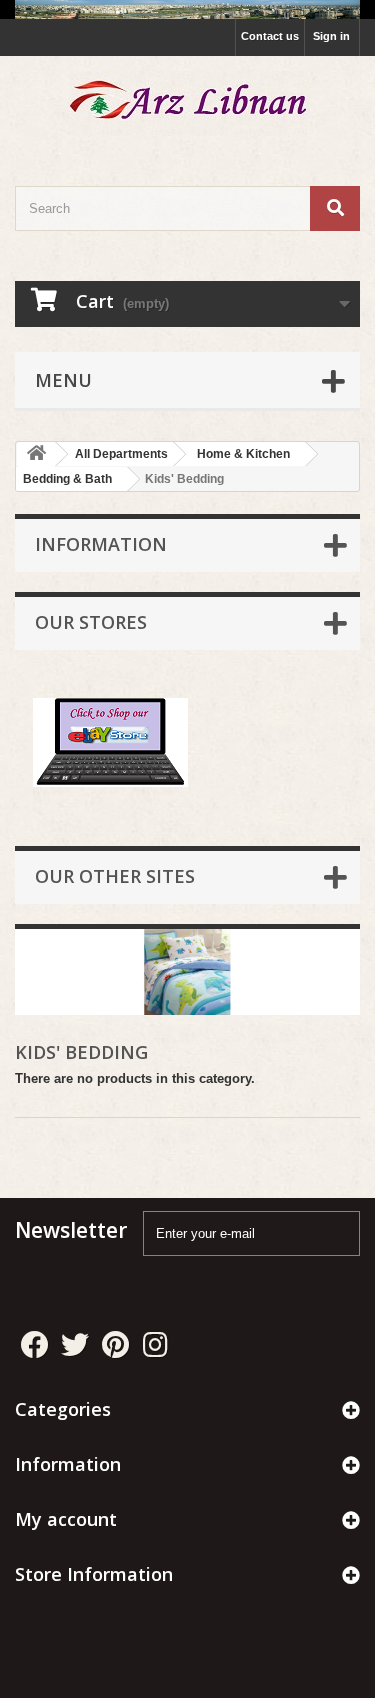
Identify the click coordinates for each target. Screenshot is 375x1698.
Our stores (91, 622)
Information (101, 544)
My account (66, 1519)
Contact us (270, 36)
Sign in (331, 36)
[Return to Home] (36, 454)
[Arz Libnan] (187, 103)
